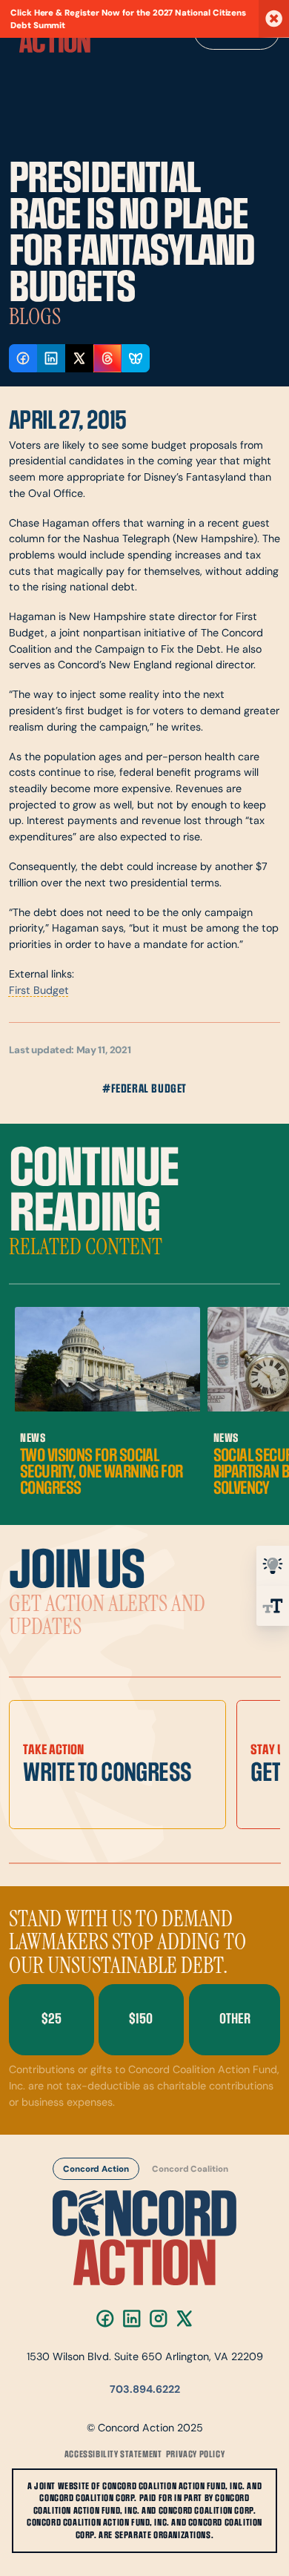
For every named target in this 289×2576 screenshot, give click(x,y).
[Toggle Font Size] (273, 1606)
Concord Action (96, 2170)
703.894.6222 (145, 2390)
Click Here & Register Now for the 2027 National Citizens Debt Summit (128, 20)
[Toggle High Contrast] (273, 1566)
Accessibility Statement (113, 2454)
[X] (185, 2319)
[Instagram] (158, 2319)
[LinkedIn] (131, 2319)
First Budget (39, 991)
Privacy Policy (195, 2454)
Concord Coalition (190, 2170)
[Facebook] (105, 2319)
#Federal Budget (144, 1089)
